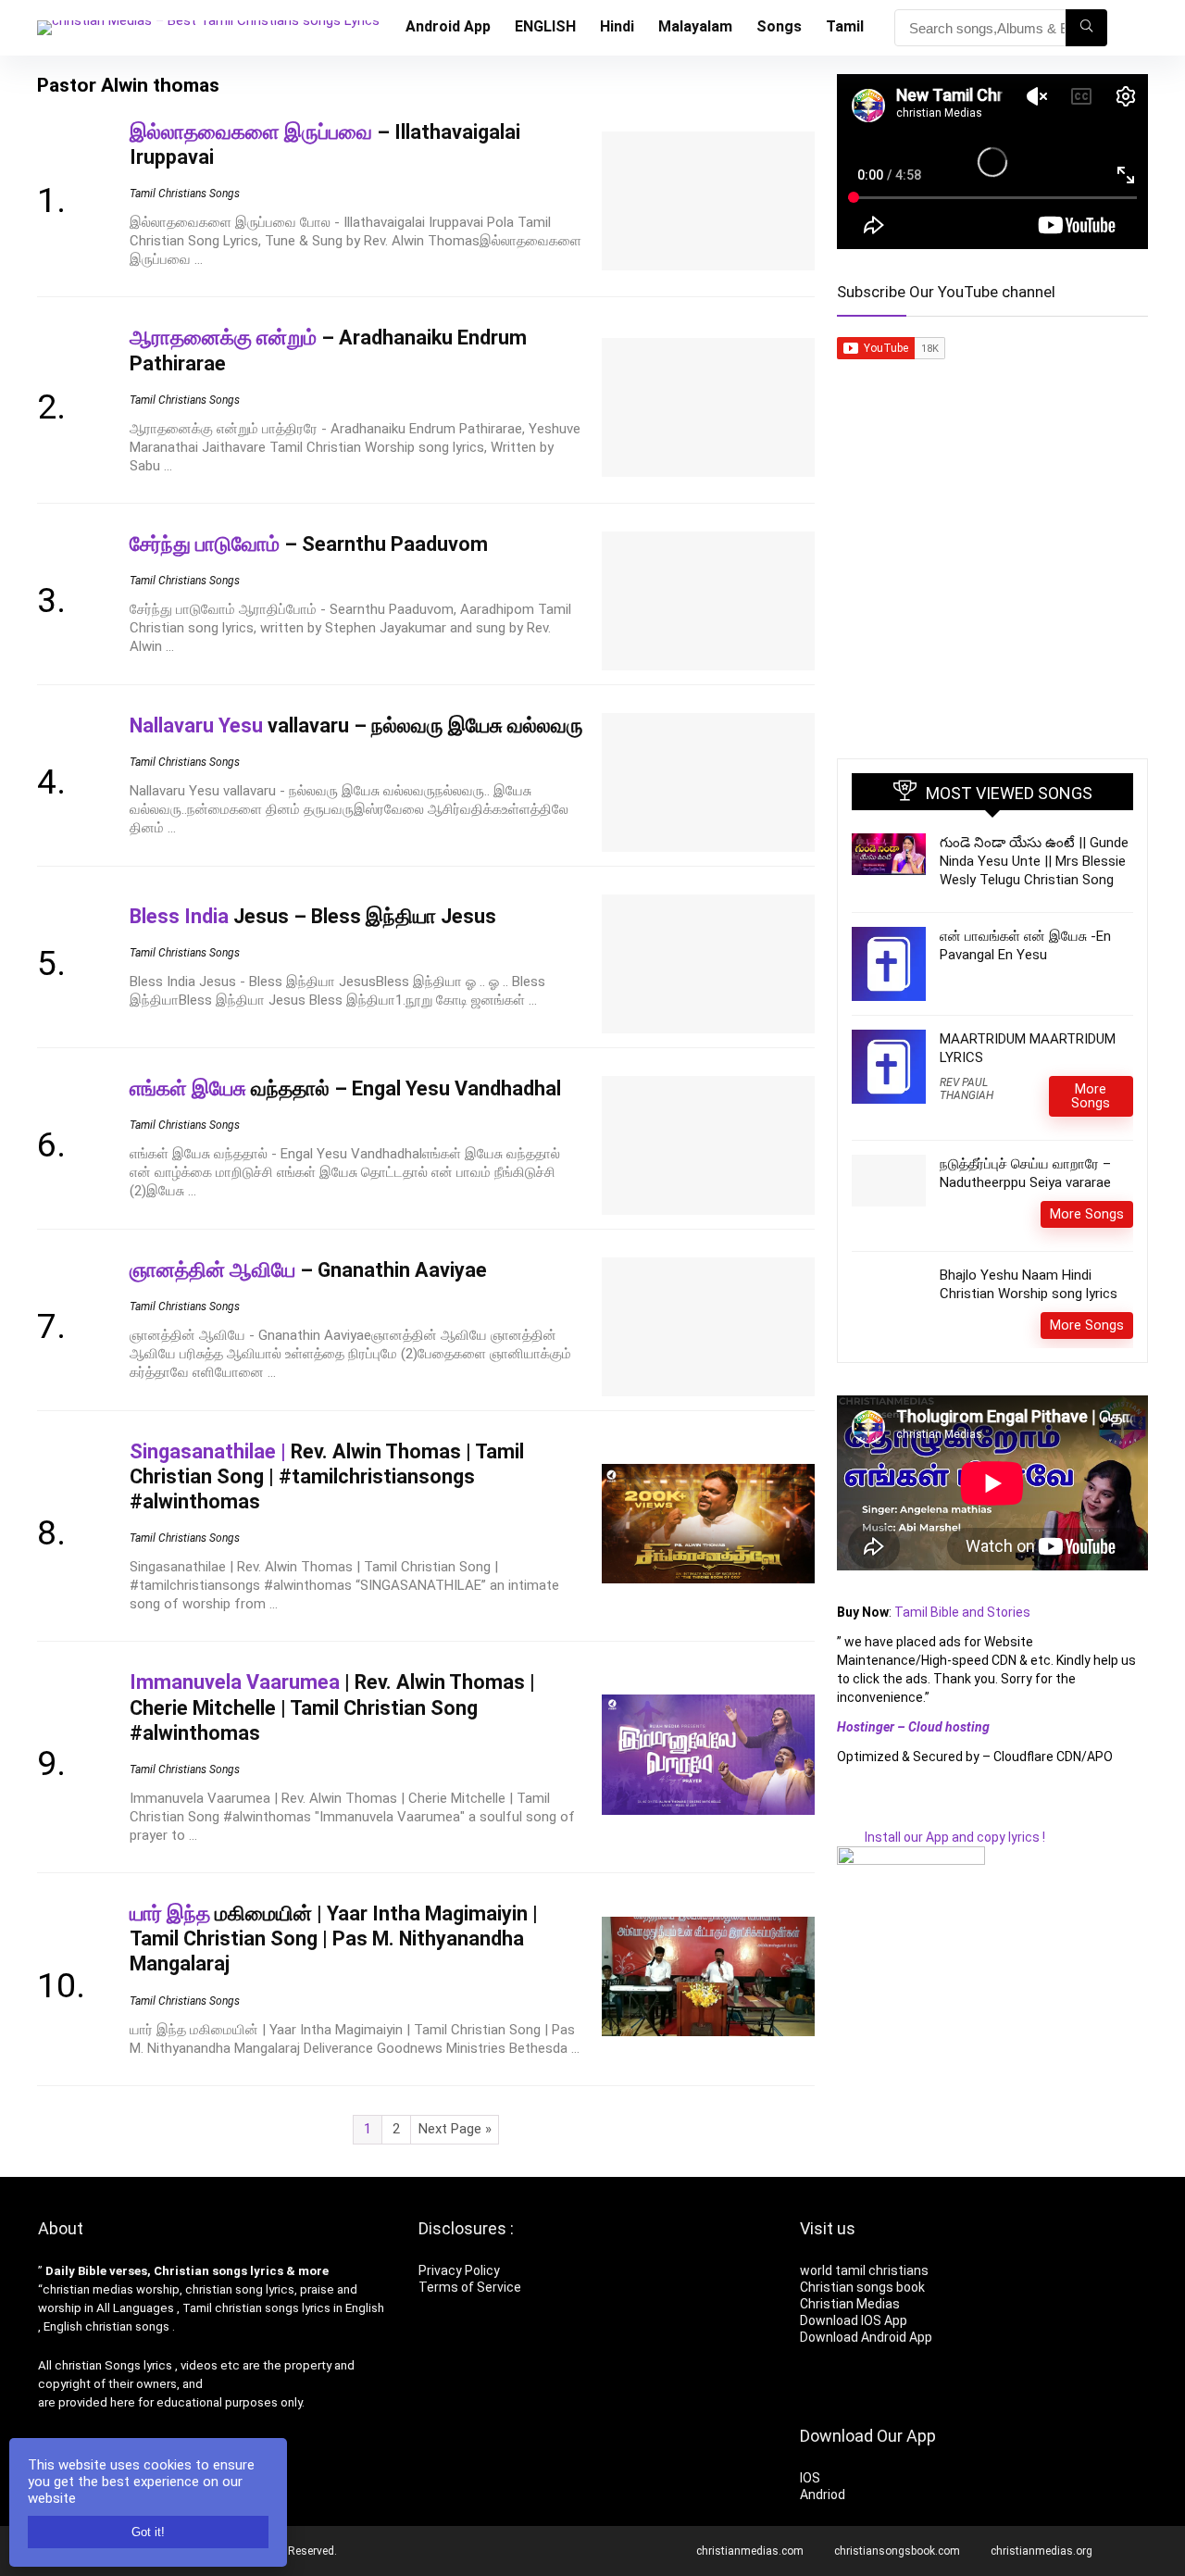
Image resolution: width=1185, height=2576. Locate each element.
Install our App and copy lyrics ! (941, 1837)
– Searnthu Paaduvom (309, 544)
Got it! (148, 2532)
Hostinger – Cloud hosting (913, 1727)
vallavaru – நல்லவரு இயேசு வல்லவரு (356, 725)
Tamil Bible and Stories (964, 1612)
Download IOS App (854, 2320)
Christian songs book (862, 2287)
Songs (779, 26)
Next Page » (455, 2129)
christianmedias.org (1042, 2551)
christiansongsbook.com (897, 2551)
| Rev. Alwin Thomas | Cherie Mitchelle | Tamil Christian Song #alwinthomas (332, 1707)
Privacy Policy (459, 2270)
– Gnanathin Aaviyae (308, 1270)
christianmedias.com (750, 2551)
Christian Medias (851, 2304)
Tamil (845, 26)
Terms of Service (470, 2287)
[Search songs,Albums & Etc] (1086, 28)
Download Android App (866, 2337)
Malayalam (695, 26)
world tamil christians (864, 2270)
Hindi (617, 26)
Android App (448, 26)
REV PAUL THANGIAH (967, 1089)
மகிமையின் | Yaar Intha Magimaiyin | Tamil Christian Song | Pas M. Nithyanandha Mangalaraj (334, 1938)
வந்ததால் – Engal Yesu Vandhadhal (345, 1088)
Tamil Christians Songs (185, 194)
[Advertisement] (992, 596)
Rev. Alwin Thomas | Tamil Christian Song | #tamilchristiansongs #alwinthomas (327, 1476)
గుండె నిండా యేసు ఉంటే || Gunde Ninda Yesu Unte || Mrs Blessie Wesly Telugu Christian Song (1034, 861)
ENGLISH (545, 26)
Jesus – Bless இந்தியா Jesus (313, 916)
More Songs (1091, 1096)
